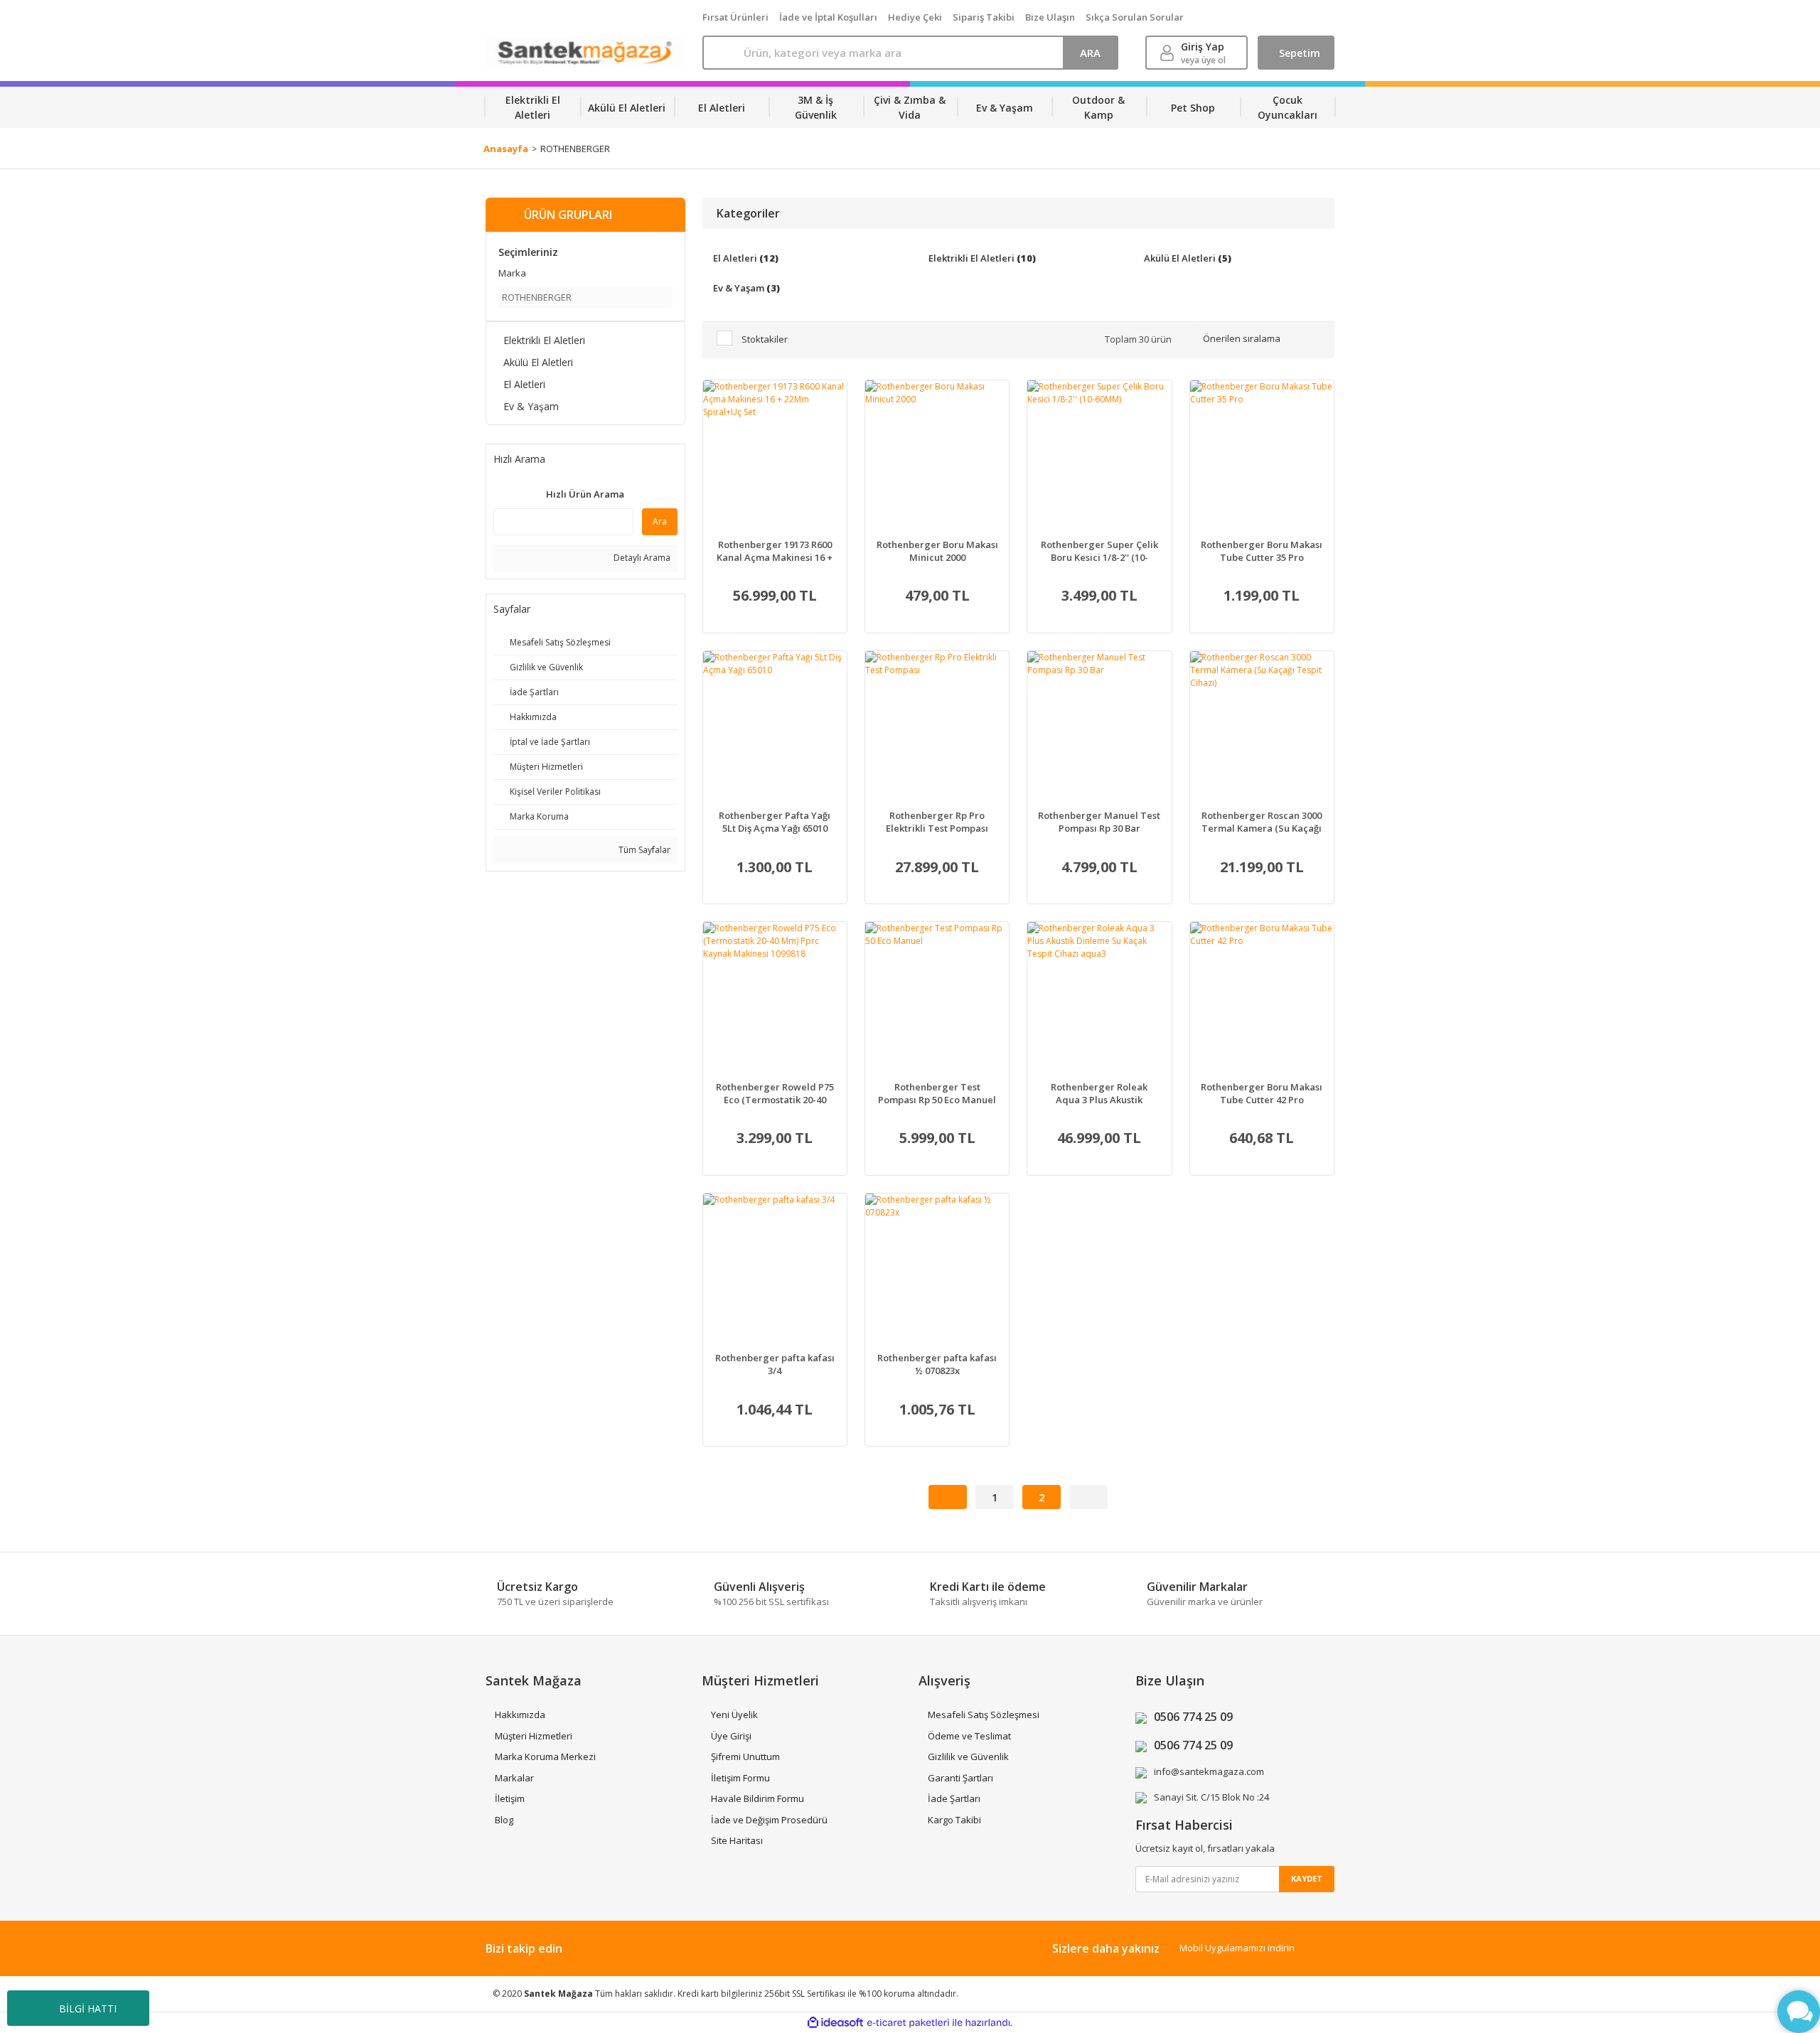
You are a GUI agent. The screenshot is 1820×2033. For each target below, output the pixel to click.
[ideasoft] (835, 2023)
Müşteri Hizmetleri (534, 1736)
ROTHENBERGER (575, 149)
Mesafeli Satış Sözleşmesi (984, 1715)
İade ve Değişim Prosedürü (769, 1820)
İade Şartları (954, 1798)
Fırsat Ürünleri (735, 17)
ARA (1090, 53)
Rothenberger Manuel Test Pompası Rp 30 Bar (1099, 822)
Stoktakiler (765, 339)
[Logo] (585, 53)
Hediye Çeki (915, 17)
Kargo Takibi (954, 1820)
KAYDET (1307, 1878)
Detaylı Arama (641, 558)
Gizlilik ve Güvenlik (968, 1756)
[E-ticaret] (908, 2022)
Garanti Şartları (960, 1778)
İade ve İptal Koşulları (828, 17)
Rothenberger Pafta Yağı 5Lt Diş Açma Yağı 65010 (775, 822)
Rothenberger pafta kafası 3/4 (775, 1364)
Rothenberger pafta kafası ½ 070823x (937, 1364)
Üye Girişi (731, 1736)
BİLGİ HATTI (88, 2008)
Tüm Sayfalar (643, 850)
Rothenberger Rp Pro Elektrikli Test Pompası (937, 822)
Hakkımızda (520, 1715)
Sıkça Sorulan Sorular (1135, 17)
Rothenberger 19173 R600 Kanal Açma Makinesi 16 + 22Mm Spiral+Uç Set (775, 551)
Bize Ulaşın (1050, 17)
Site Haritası (737, 1840)
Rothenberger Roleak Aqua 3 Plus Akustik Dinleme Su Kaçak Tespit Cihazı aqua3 (1099, 1093)
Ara (660, 521)
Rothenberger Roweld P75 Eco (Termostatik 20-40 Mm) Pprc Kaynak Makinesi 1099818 (775, 1093)
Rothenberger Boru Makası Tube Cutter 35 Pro (1262, 551)
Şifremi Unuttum (745, 1756)
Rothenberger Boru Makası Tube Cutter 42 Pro (1262, 1093)
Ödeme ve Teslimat (969, 1736)
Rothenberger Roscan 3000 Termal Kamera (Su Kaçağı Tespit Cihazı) (1262, 822)
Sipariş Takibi (984, 17)
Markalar (514, 1778)
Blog (504, 1820)
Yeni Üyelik (734, 1715)
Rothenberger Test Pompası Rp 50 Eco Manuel (937, 1093)
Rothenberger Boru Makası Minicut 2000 (937, 551)
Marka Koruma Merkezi (545, 1756)
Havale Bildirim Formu (758, 1798)
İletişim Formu (740, 1778)
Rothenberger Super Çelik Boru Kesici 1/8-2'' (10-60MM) (1099, 551)
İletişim (510, 1798)
